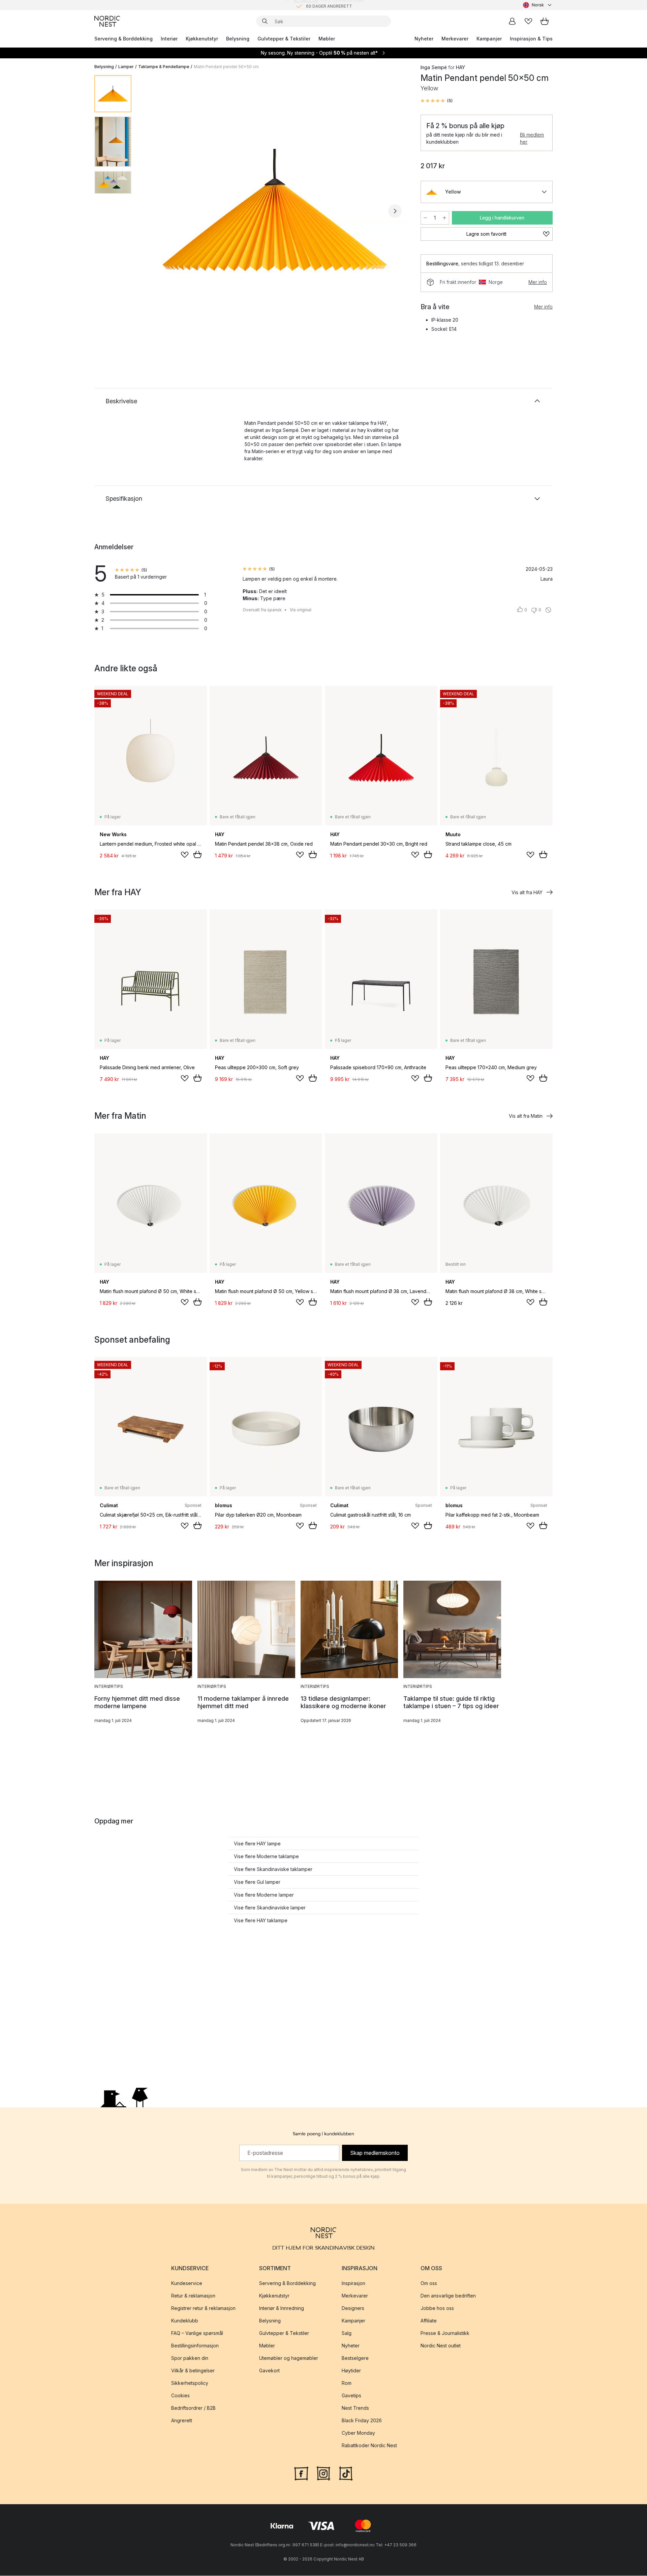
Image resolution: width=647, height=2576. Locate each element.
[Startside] (107, 21)
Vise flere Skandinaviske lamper (270, 1908)
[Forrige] (154, 211)
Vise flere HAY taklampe (261, 1920)
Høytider (351, 2371)
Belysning (238, 39)
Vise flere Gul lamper (257, 1882)
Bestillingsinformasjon (195, 2346)
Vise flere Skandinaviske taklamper (273, 1869)
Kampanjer (489, 39)
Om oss (429, 2284)
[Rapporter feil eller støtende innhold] (548, 610)
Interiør (169, 39)
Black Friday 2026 (362, 2421)
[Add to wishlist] (185, 855)
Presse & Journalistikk (445, 2333)
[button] (437, 101)
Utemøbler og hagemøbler (289, 2358)
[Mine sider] (512, 21)
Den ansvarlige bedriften (448, 2296)
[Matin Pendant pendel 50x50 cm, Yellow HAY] (275, 210)
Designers (353, 2308)
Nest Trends (355, 2408)
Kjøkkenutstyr (202, 39)
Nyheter (424, 39)
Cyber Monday (358, 2433)
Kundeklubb (185, 2321)
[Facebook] (301, 2473)
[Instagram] (323, 2473)
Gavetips (351, 2396)
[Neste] (395, 211)
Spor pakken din (190, 2358)
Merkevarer (455, 39)
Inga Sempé (434, 67)
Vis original (301, 610)
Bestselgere (355, 2358)
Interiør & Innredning (282, 2308)
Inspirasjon (353, 2284)
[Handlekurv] (545, 21)
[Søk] (265, 21)
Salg (347, 2333)
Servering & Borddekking (124, 39)
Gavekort (269, 2371)
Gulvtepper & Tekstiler (284, 39)
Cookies (180, 2396)
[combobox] (538, 5)
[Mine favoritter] (528, 21)
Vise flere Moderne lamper (264, 1895)
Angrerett (182, 2421)
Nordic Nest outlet (441, 2346)
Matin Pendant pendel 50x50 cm (226, 67)
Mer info (538, 282)
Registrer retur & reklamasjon (203, 2308)
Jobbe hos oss (437, 2308)
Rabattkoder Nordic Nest (369, 2446)
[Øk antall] (444, 218)
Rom (347, 2383)
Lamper (126, 67)
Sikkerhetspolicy (190, 2383)
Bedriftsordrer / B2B (193, 2408)
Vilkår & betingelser (193, 2371)
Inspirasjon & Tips (531, 39)
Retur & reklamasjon (193, 2296)
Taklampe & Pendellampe (164, 67)
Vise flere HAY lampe (257, 1843)
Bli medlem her (532, 138)
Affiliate (429, 2321)
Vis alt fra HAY (527, 892)
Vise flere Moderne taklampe (266, 1856)
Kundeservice (187, 2284)
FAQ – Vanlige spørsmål (197, 2333)
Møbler (327, 39)
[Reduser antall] (425, 218)
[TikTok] (346, 2473)
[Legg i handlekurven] (197, 854)
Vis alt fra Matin (526, 1116)
